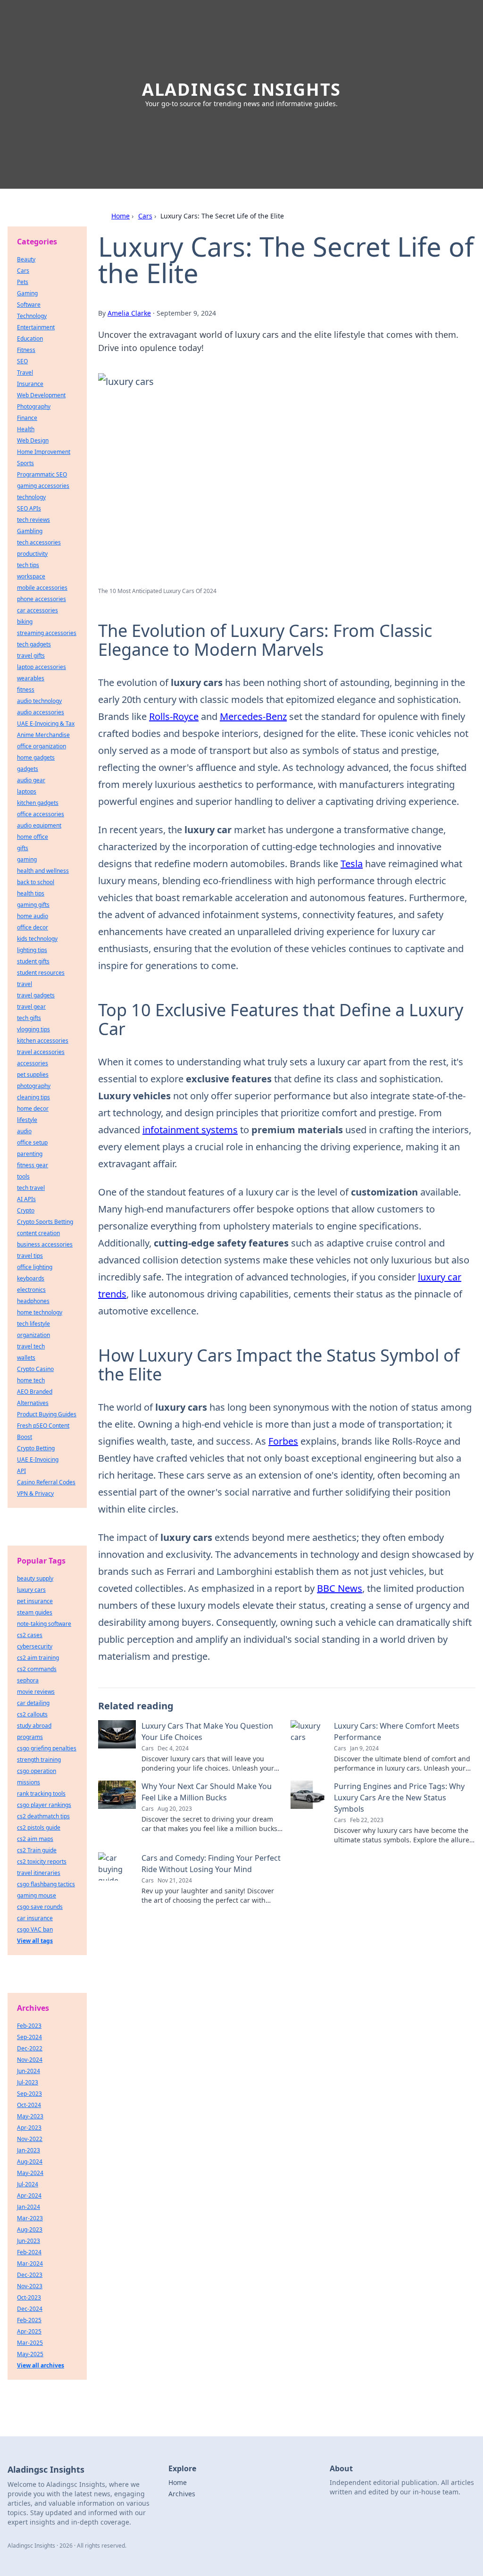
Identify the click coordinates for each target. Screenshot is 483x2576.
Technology (32, 316)
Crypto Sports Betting (45, 1222)
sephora (28, 1680)
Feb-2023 (29, 2026)
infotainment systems (190, 1130)
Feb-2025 (29, 2320)
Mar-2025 (30, 2343)
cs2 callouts (32, 1714)
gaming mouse (37, 1895)
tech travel (31, 1188)
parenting (30, 1154)
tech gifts (29, 1018)
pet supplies (33, 1075)
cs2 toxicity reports (42, 1861)
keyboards (31, 1278)
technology (31, 497)
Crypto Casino (35, 1369)
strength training (39, 1760)
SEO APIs (29, 508)
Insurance (30, 384)
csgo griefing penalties (47, 1748)
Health (26, 429)
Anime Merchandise (43, 735)
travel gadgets (36, 995)
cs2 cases (30, 1635)
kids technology (37, 939)
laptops (27, 791)
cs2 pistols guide (39, 1827)
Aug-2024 (30, 2162)
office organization (42, 746)
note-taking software (44, 1624)
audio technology (39, 701)
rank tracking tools (41, 1794)
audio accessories (41, 712)
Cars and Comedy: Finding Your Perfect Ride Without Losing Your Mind (211, 1864)
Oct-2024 (29, 2105)
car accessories (37, 610)
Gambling (30, 531)
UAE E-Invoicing (38, 1459)
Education (30, 339)
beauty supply (35, 1578)
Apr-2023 (29, 2128)
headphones (33, 1301)
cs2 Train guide (37, 1850)
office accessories (41, 814)
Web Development (41, 395)
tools (23, 1176)
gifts (23, 848)
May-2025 (30, 2354)
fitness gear (33, 1165)
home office (33, 837)
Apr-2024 (29, 2195)
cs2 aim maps (35, 1839)
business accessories (45, 1244)
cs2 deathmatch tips (43, 1816)
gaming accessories (43, 486)
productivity (32, 554)
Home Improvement (44, 452)
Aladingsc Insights (241, 89)
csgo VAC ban (35, 1929)
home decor (33, 1108)
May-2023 (30, 2116)
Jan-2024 (29, 2207)
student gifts (33, 961)
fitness (26, 690)
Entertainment (36, 327)
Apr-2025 (29, 2331)
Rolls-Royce (174, 716)
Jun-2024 (29, 2071)
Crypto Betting (36, 1448)
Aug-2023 (30, 2229)
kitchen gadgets (38, 803)
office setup (32, 1142)
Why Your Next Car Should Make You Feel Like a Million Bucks (207, 1792)
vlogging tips (33, 1029)
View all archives (41, 2365)
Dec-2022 (30, 2048)
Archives (182, 2494)
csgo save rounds (40, 1907)
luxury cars (31, 1590)
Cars (145, 216)
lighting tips (32, 950)
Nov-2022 (30, 2139)
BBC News (340, 1588)
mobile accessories (42, 588)
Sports (25, 463)
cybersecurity (35, 1646)
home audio (33, 916)
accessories (33, 1063)
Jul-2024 (28, 2184)
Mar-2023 (30, 2218)
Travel (25, 372)
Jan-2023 (29, 2150)
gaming (27, 859)
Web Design (33, 440)
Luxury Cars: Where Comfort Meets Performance (397, 1731)
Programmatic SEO (42, 474)
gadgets (28, 769)
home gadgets (36, 757)
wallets (26, 1358)
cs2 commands (37, 1669)
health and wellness (43, 871)
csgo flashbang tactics (46, 1884)
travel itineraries (39, 1873)
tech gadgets (34, 644)
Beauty (26, 259)
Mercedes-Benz (253, 716)
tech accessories (39, 542)
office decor (33, 927)
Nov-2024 (30, 2060)
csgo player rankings (44, 1805)
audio (24, 1131)
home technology (40, 1312)
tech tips (28, 565)
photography (34, 1086)
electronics (31, 1290)
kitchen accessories (43, 1041)
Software (29, 305)
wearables (31, 678)
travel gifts (31, 656)
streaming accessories (47, 633)
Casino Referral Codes (46, 1482)
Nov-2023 (30, 2286)
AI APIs (26, 1199)
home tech (31, 1380)
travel (25, 984)
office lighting (35, 1267)
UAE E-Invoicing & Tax (46, 723)
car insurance (35, 1918)
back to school (36, 882)
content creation (38, 1233)
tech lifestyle (33, 1324)
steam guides (35, 1612)
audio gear (31, 780)
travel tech (31, 1346)
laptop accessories (42, 667)
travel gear (31, 1007)
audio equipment (39, 825)
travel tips (30, 1256)
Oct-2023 (29, 2297)
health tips (31, 893)
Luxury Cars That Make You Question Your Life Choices (207, 1731)
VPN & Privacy (35, 1493)
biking (25, 622)
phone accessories (42, 599)
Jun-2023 (29, 2241)
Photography (34, 406)
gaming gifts (33, 905)
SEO (22, 361)
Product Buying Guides (47, 1414)
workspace (31, 576)
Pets (23, 282)
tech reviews (33, 520)
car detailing (33, 1703)
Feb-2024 (29, 2252)
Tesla (352, 864)
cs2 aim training (38, 1658)
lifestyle (27, 1120)
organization (33, 1335)
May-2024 (30, 2173)
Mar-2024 (30, 2263)
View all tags (35, 1941)
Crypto (26, 1210)
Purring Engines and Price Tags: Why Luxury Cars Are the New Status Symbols (399, 1798)
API (21, 1471)
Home (121, 216)
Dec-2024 (30, 2309)
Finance (27, 418)
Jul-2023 (28, 2082)
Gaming (27, 293)
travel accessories (41, 1052)
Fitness (26, 350)
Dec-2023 (30, 2275)
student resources (41, 973)
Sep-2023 (29, 2094)
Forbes (283, 1441)
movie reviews (36, 1692)
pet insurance (35, 1601)
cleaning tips (33, 1097)
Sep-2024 (29, 2037)
